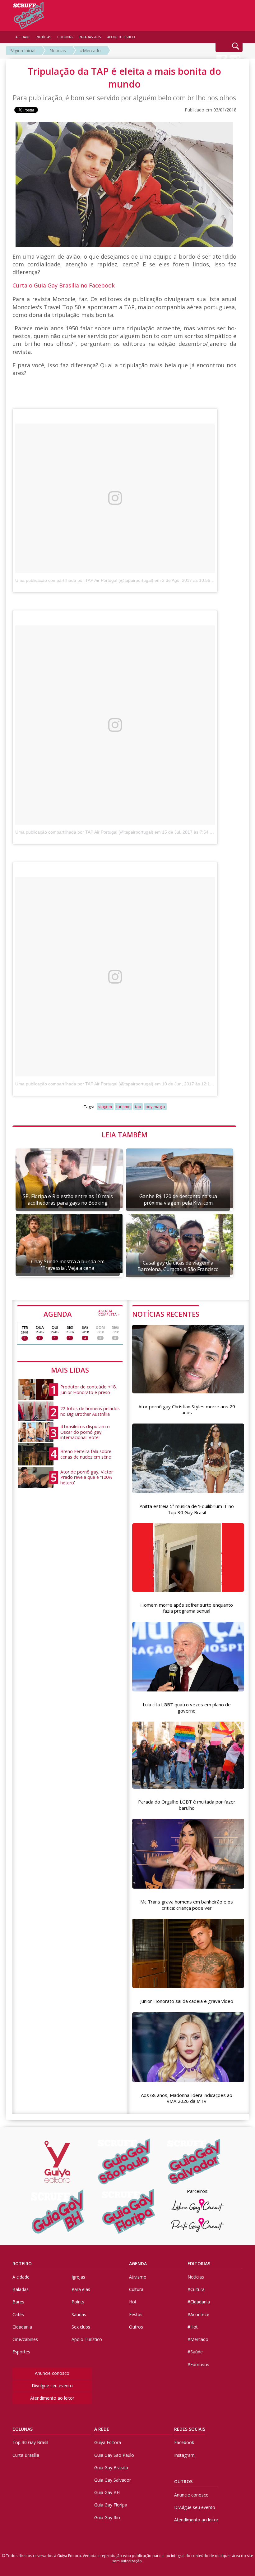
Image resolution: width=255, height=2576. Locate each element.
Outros (136, 2327)
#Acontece (198, 2314)
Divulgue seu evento (52, 2386)
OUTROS (183, 2481)
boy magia (155, 1107)
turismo (123, 1107)
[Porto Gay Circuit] (197, 2225)
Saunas (79, 2314)
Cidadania (22, 2327)
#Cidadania (199, 2302)
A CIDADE (23, 37)
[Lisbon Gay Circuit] (197, 2206)
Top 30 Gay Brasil (30, 2442)
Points (78, 2302)
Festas (136, 2314)
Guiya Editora (108, 2442)
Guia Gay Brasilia (111, 2467)
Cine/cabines (25, 2339)
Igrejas (78, 2277)
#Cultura (196, 2289)
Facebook (184, 2442)
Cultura (136, 2289)
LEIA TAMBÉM (125, 1134)
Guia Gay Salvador (113, 2480)
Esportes (21, 2352)
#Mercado (90, 50)
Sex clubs (81, 2327)
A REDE (102, 2429)
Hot (133, 2302)
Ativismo (138, 2277)
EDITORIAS (199, 2264)
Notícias (58, 50)
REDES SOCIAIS (190, 2429)
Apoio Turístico (87, 2339)
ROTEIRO (22, 2264)
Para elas (81, 2289)
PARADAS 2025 (90, 37)
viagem (105, 1107)
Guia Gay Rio (107, 2517)
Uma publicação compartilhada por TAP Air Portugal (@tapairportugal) (84, 580)
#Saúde (195, 2352)
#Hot (193, 2327)
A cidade (21, 2277)
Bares (18, 2302)
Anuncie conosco (52, 2373)
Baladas (21, 2289)
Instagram (184, 2455)
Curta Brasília (26, 2455)
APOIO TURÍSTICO (121, 37)
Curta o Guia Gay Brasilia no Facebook (64, 285)
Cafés (18, 2314)
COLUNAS (23, 2429)
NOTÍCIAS (44, 37)
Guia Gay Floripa (111, 2505)
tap (138, 1107)
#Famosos (198, 2364)
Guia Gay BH (107, 2492)
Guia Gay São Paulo (114, 2455)
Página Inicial (22, 50)
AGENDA (82, 1314)
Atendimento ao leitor (52, 2398)
